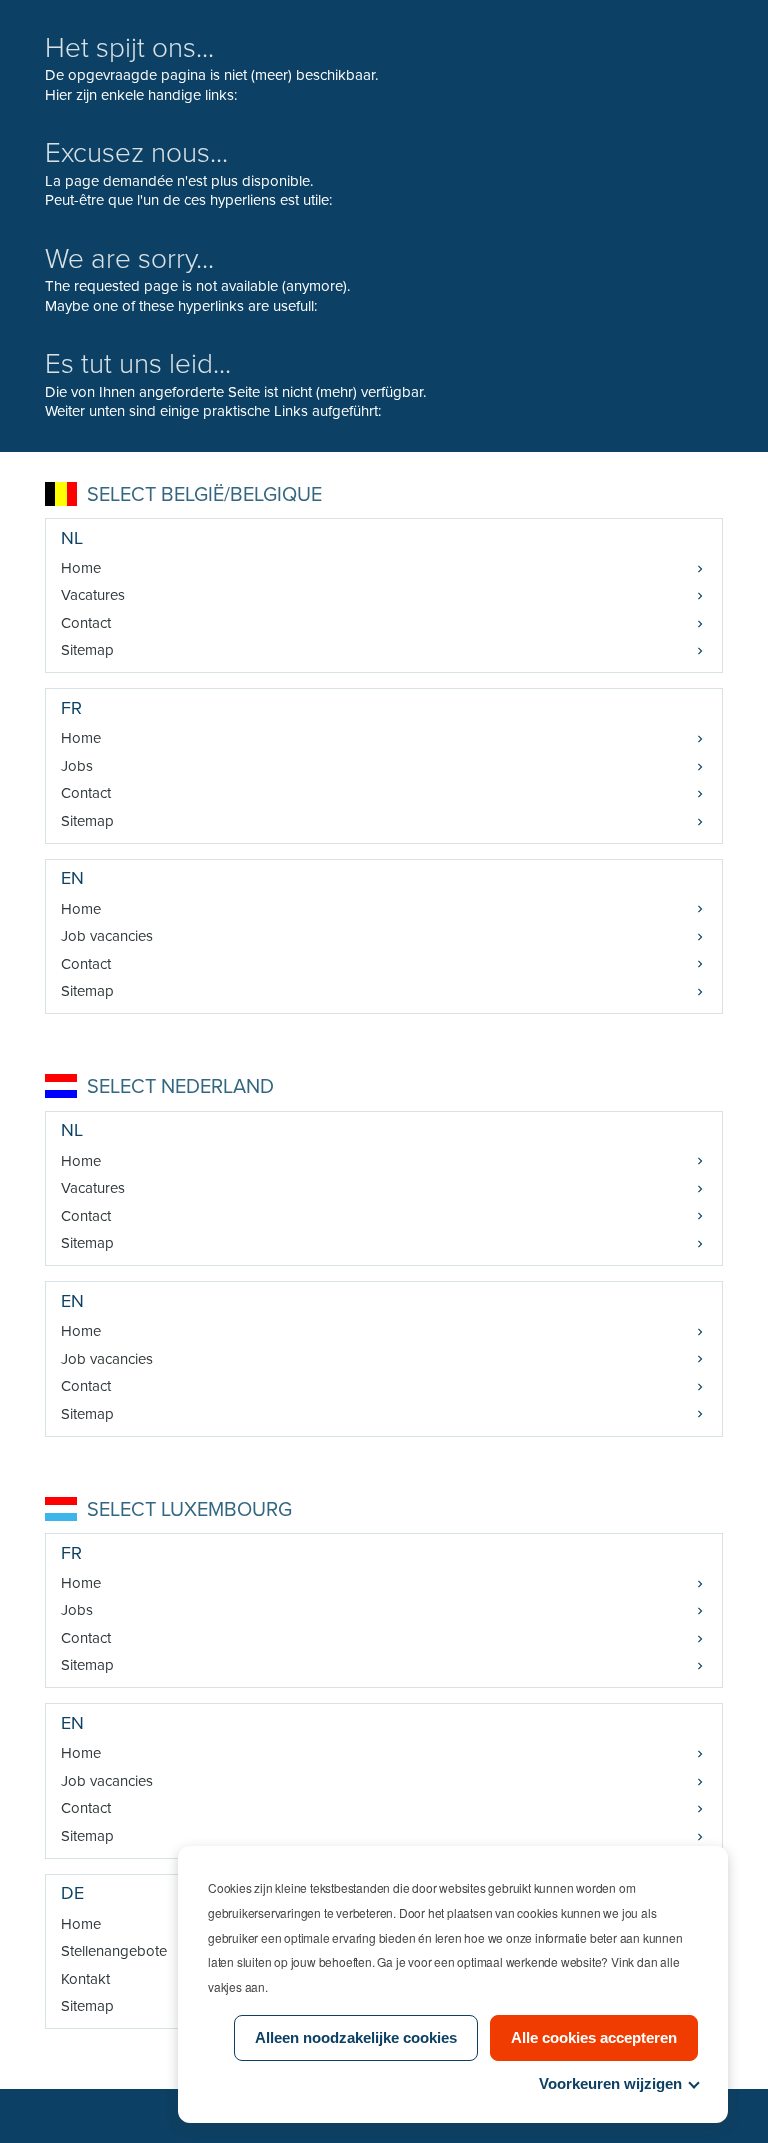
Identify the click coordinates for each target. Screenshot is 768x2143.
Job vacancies (107, 936)
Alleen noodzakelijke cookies (356, 2037)
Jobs (77, 766)
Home (81, 568)
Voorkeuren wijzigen (610, 2083)
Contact (86, 623)
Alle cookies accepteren (594, 2037)
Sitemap (87, 650)
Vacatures (93, 595)
